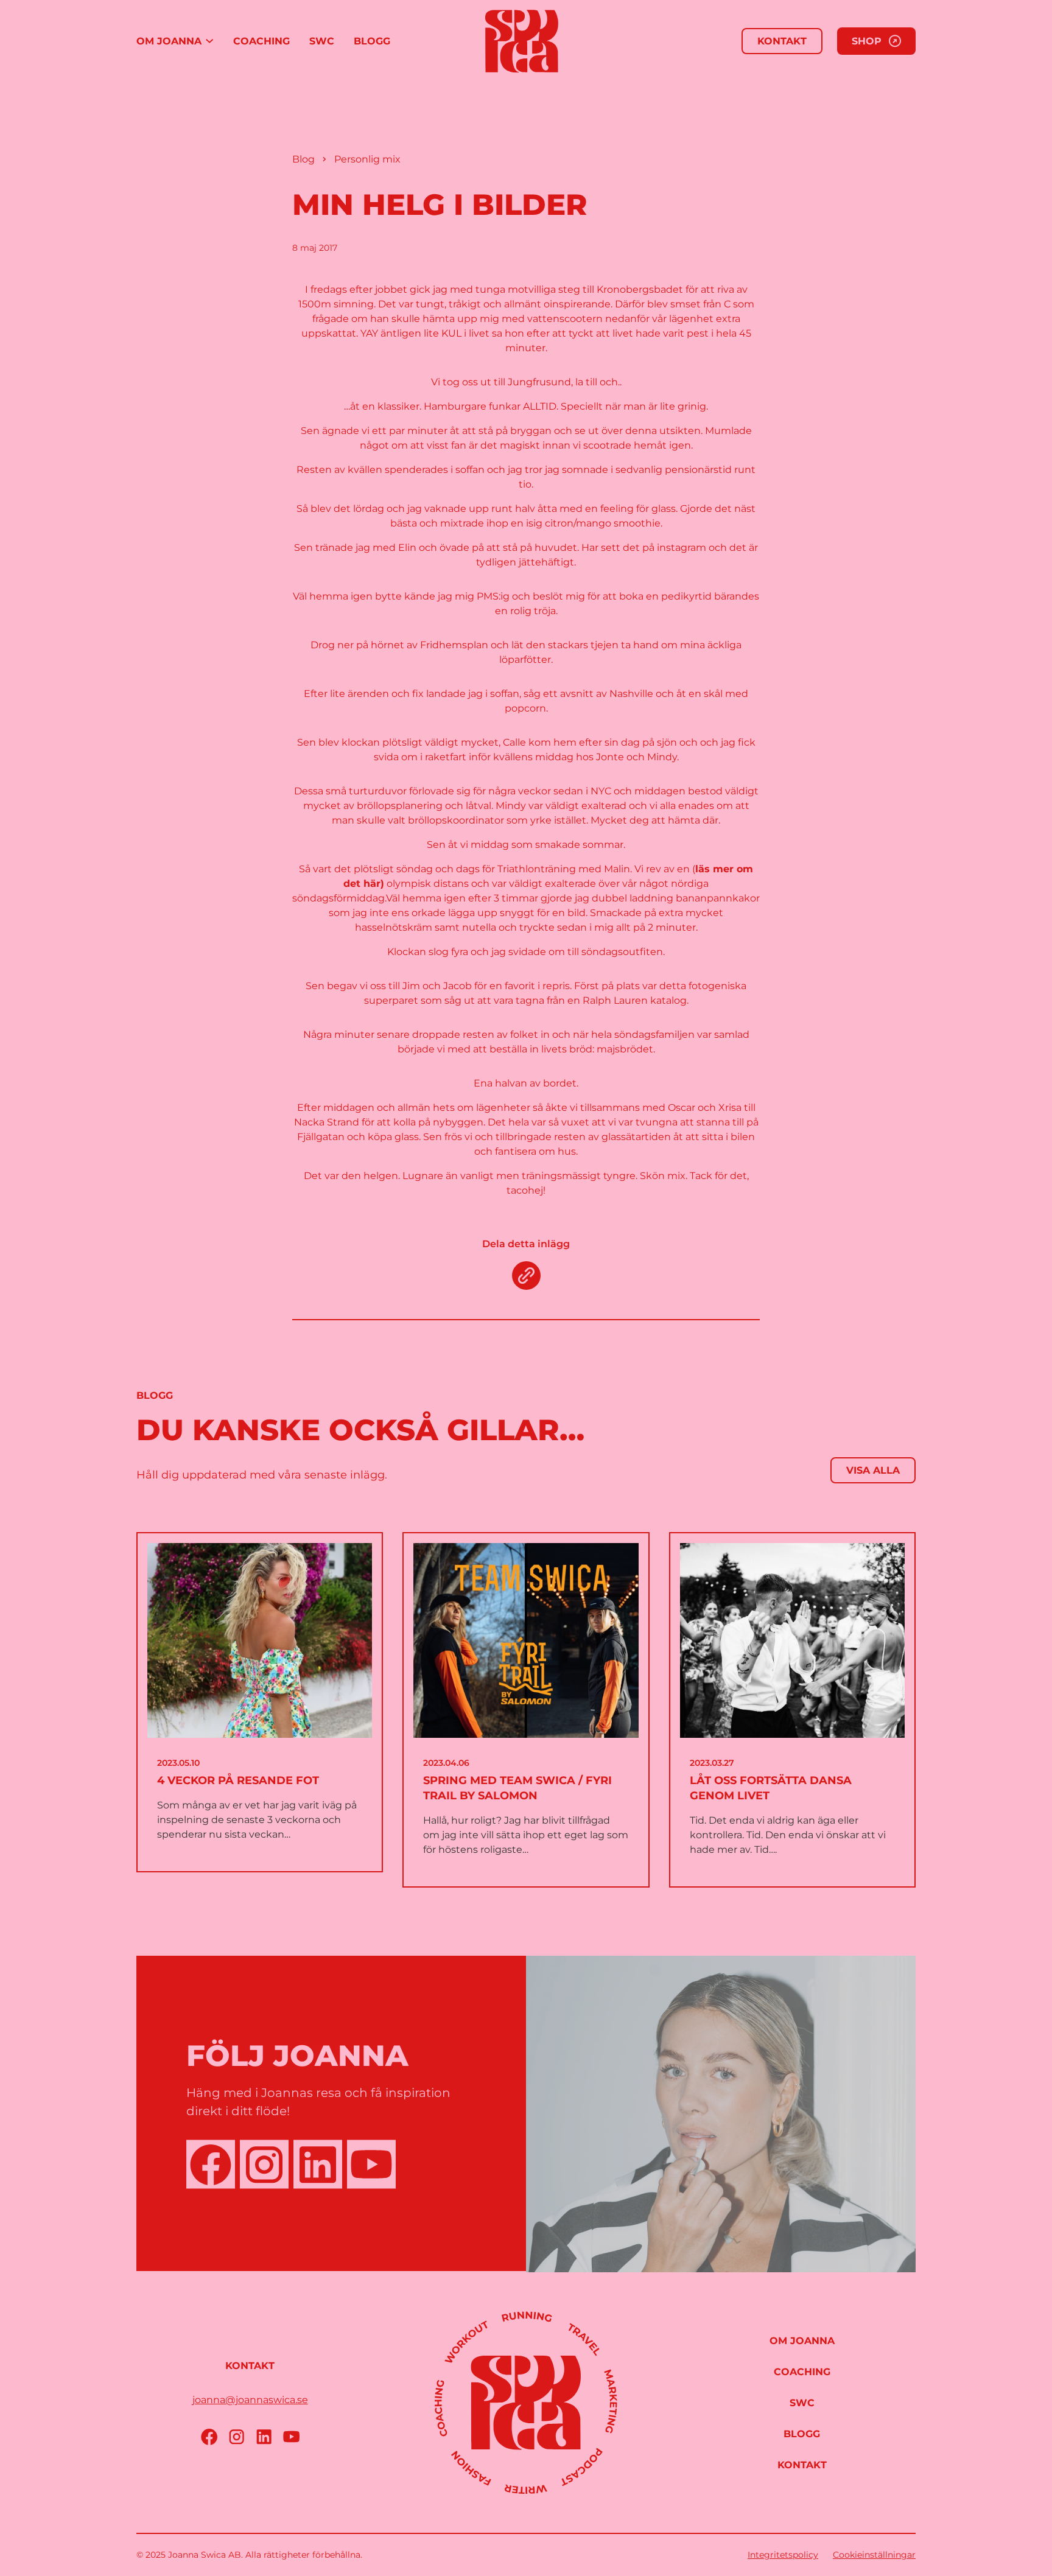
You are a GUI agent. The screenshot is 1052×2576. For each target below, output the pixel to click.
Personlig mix (367, 159)
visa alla (873, 1470)
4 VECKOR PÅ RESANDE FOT (238, 1780)
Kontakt (782, 41)
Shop (867, 41)
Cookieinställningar (874, 2555)
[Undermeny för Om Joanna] (209, 41)
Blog (303, 159)
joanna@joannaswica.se (250, 2400)
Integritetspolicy (783, 2555)
